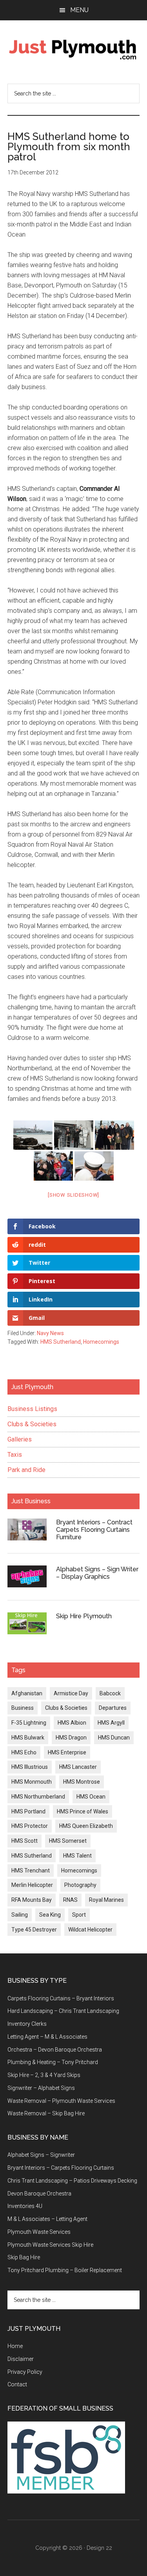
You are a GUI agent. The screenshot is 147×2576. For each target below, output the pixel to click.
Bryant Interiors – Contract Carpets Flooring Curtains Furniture (94, 1530)
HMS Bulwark (28, 1738)
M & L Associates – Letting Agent (47, 2219)
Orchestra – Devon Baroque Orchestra (55, 2050)
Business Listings (32, 1409)
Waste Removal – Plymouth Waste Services (61, 2101)
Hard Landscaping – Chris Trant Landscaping (63, 2011)
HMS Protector (30, 1826)
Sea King (50, 1915)
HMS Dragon (71, 1738)
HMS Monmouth (32, 1782)
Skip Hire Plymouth (84, 1616)
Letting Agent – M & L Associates (47, 2037)
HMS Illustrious (30, 1767)
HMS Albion (72, 1723)
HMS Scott (24, 1841)
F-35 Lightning (29, 1723)
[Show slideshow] (73, 1195)
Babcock (110, 1693)
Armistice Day (71, 1693)
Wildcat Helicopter (90, 1930)
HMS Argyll (111, 1723)
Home (15, 2346)
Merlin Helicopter (32, 1885)
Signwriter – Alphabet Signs (41, 2088)
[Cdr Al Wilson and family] (114, 1135)
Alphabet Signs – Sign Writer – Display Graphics (97, 1573)
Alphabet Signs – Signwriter (41, 2155)
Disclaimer (21, 2359)
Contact (17, 2384)
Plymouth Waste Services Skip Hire (50, 2245)
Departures (113, 1708)
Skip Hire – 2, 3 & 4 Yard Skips (44, 2075)
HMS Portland (28, 1811)
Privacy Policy (25, 2372)
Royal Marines (106, 1900)
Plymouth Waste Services (39, 2232)
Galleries (20, 1439)
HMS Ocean (91, 1797)
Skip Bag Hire (24, 2257)
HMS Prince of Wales (83, 1811)
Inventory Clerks (27, 2024)
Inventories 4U (25, 2206)
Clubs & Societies (32, 1424)
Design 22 (99, 2548)
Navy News (50, 1333)
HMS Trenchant (31, 1871)
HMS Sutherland (61, 1342)
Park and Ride (26, 1470)
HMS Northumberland (38, 1797)
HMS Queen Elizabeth (86, 1826)
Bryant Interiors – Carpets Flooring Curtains (61, 2168)
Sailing (20, 1915)
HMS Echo (24, 1752)
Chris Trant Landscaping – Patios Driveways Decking (72, 2181)
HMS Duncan (114, 1738)
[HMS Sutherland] (33, 1135)
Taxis (15, 1455)
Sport (79, 1915)
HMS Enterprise (67, 1752)
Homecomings (101, 1342)
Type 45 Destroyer (34, 1930)
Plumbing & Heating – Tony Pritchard (53, 2062)
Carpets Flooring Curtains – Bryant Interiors (61, 1998)
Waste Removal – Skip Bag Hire (46, 2113)
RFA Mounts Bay (32, 1900)
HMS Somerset (68, 1841)
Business (23, 1708)
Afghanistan (27, 1693)
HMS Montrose (82, 1782)
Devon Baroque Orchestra (39, 2194)
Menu (79, 10)
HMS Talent (77, 1856)
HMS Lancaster (78, 1767)
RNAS (70, 1900)
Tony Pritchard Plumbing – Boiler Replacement (65, 2270)
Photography (80, 1885)
